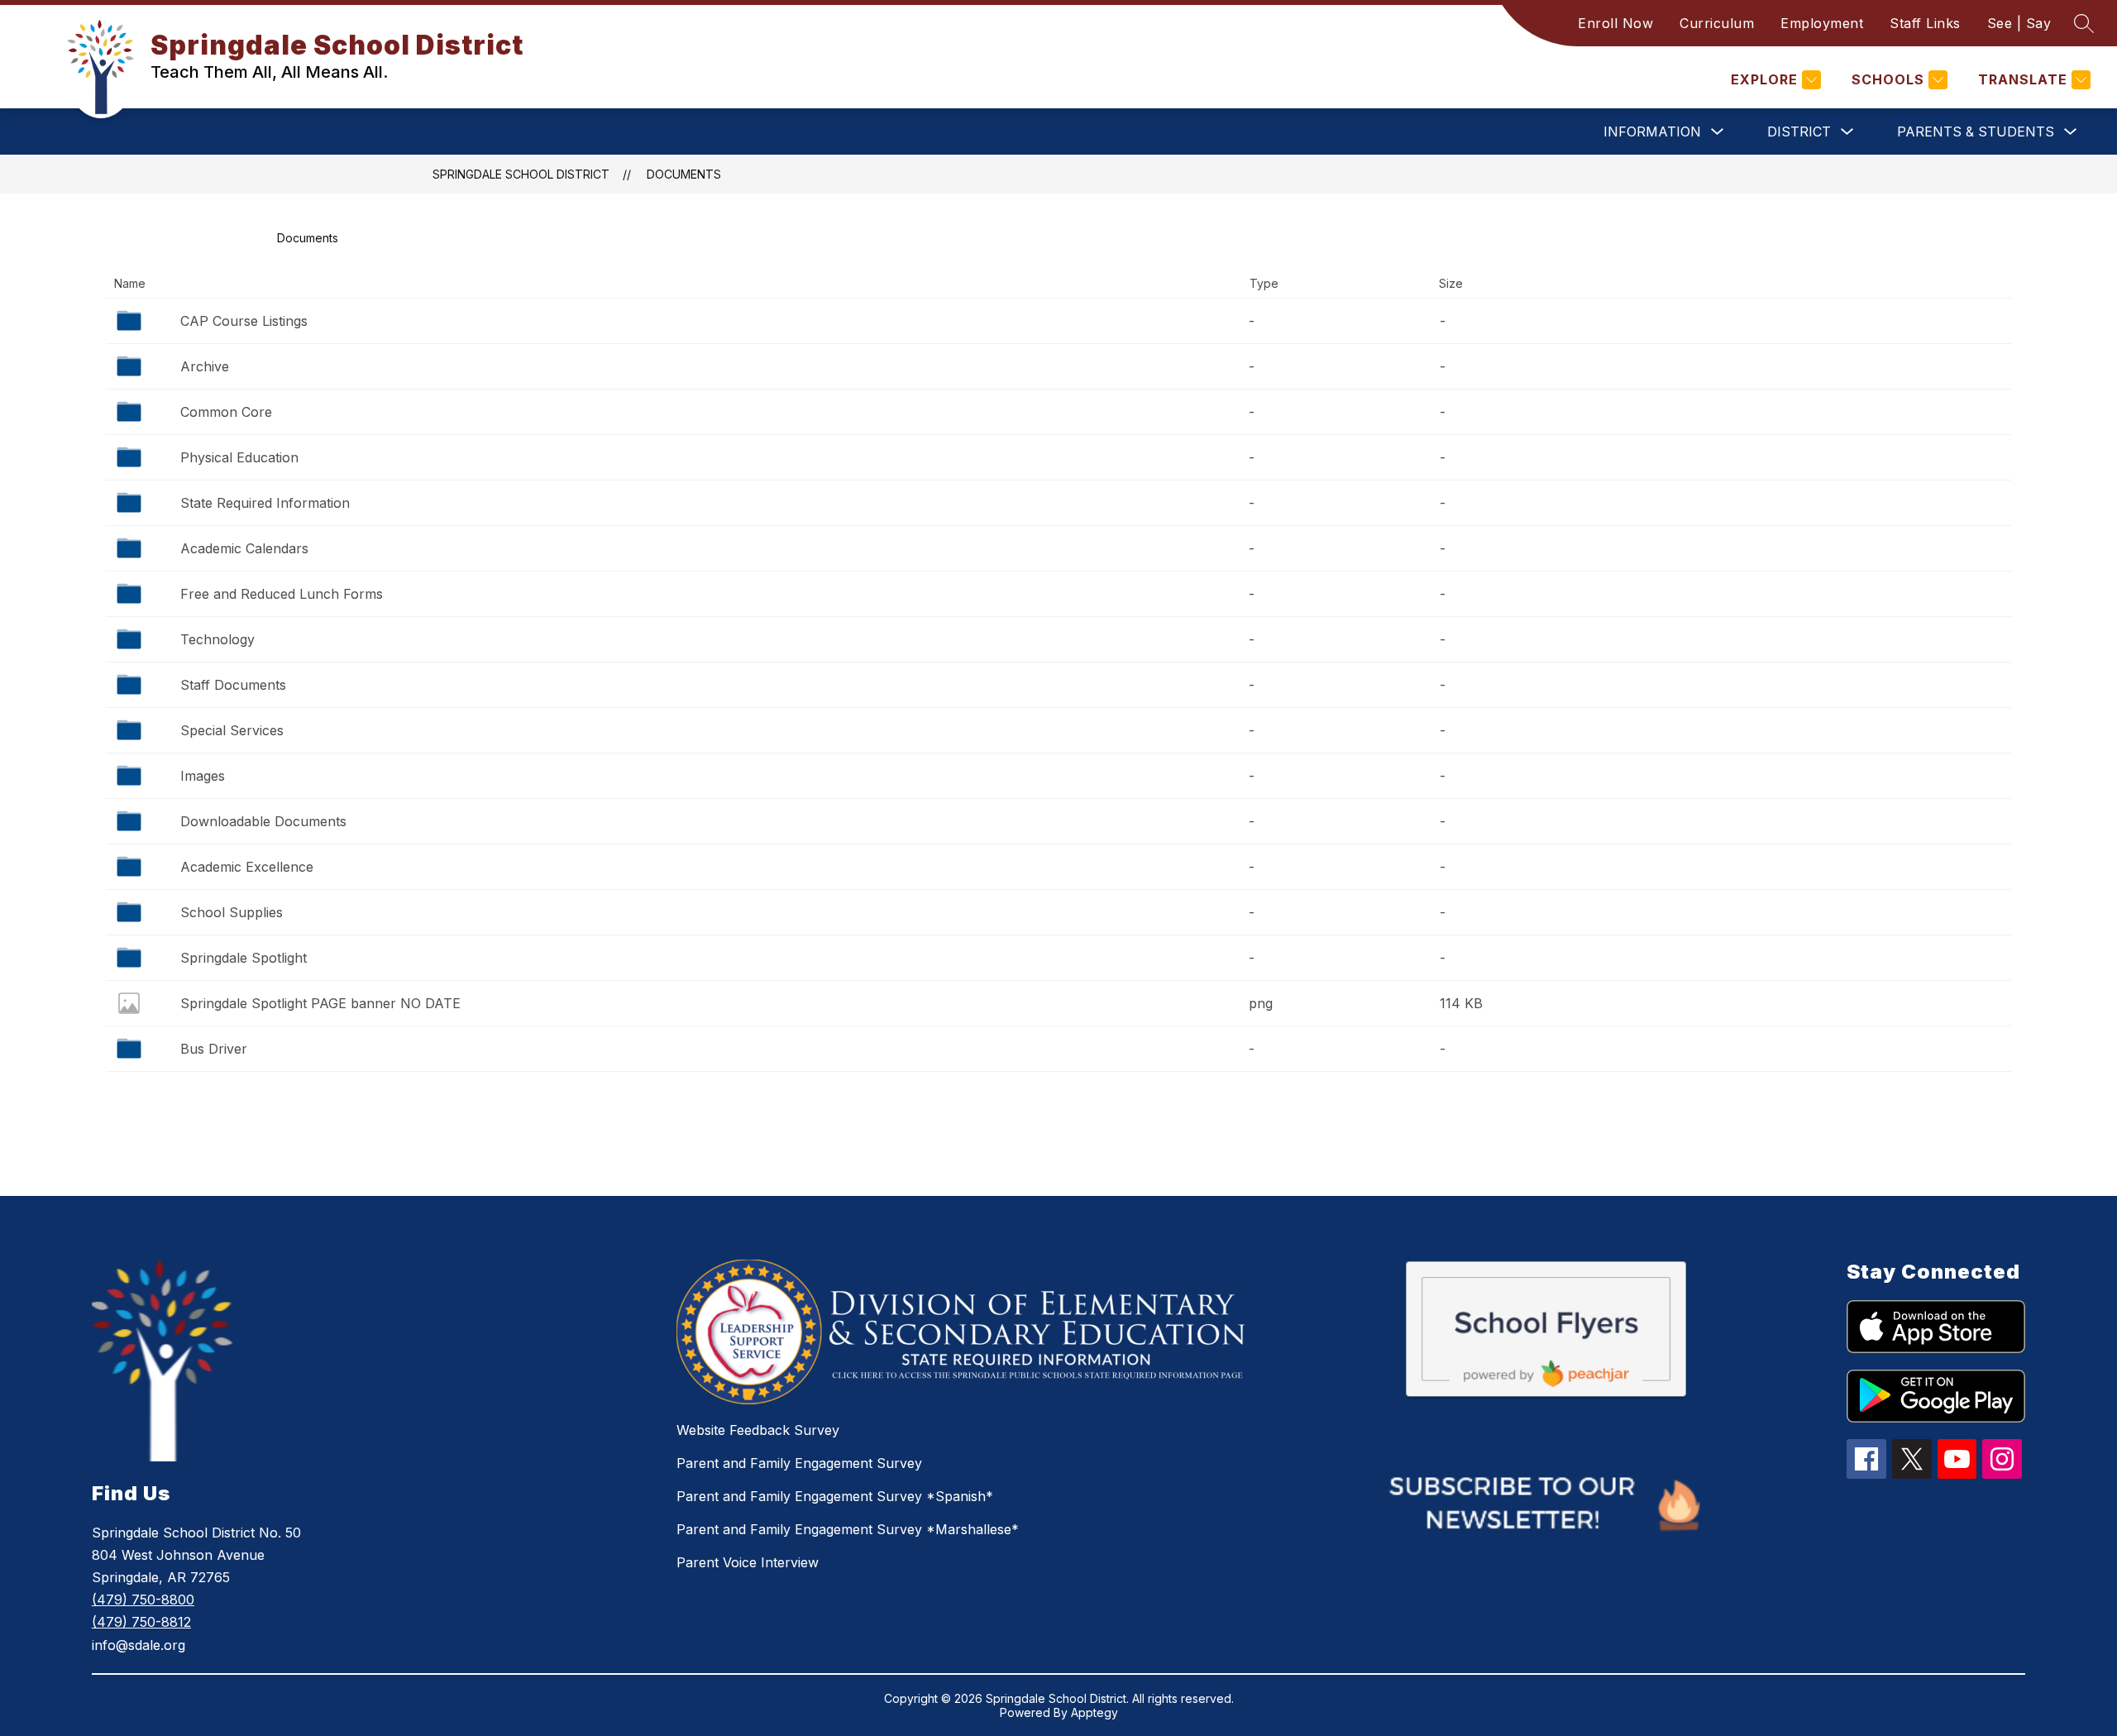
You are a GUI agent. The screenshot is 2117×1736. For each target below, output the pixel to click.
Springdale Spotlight (244, 958)
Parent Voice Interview (748, 1562)
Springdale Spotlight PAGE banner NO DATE (320, 1003)
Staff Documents (233, 685)
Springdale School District (521, 174)
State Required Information (265, 503)
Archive (205, 366)
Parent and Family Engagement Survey (799, 1463)
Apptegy (1094, 1712)
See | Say (2019, 23)
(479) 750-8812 (141, 1622)
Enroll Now (1615, 23)
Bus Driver (214, 1049)
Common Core (226, 412)
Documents (684, 174)
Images (203, 776)
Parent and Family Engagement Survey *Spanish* (835, 1496)
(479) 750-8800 (143, 1600)
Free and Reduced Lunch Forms (282, 594)
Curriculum (1717, 23)
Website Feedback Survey (758, 1430)
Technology (217, 639)
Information (1652, 132)
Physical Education (239, 457)
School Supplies (232, 912)
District (1799, 132)
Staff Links (1925, 23)
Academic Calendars (244, 548)
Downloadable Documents (263, 821)
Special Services (232, 730)
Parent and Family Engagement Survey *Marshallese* (848, 1529)
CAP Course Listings (244, 321)
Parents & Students (1976, 132)
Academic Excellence (247, 867)
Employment (1822, 23)
